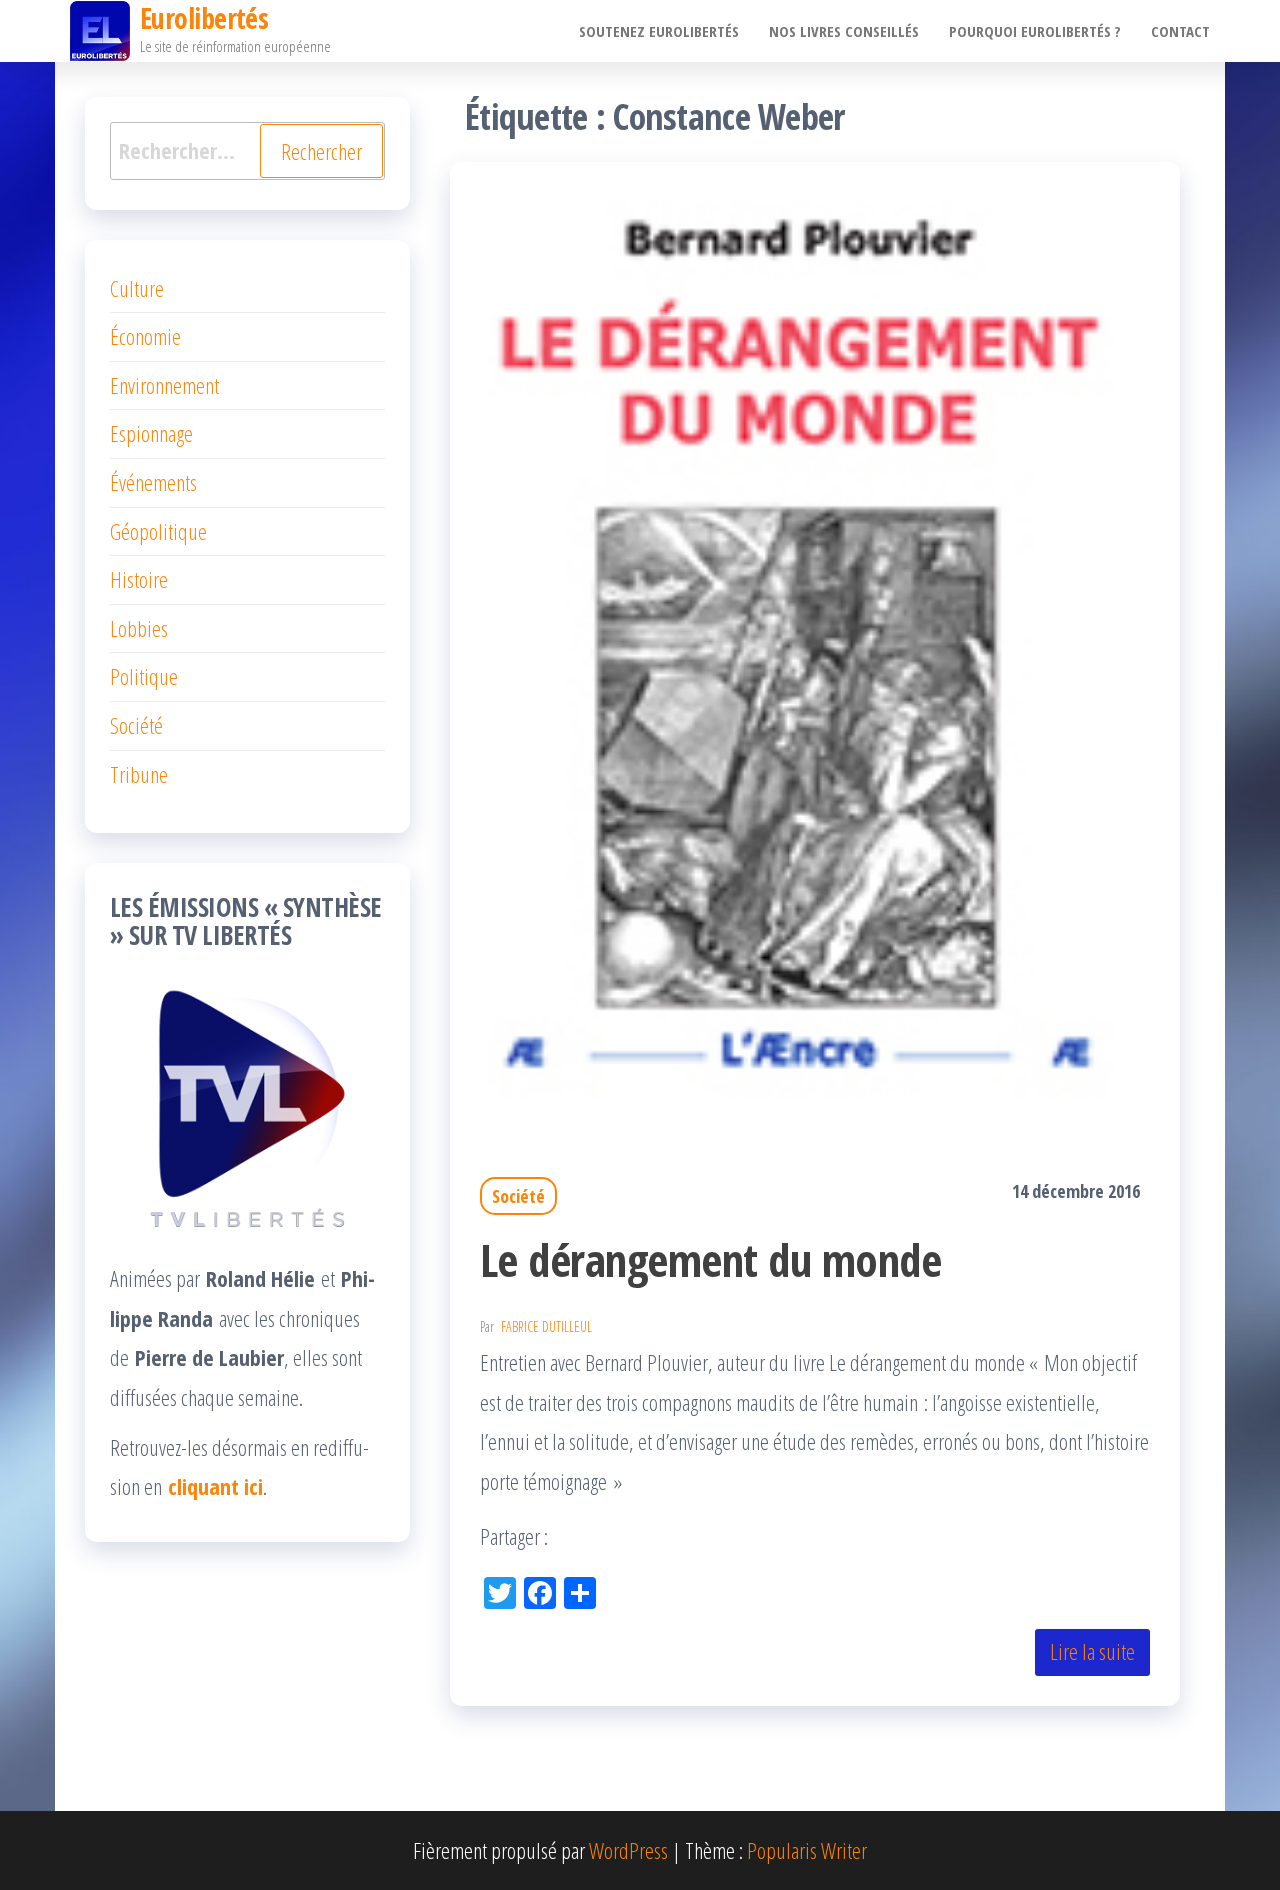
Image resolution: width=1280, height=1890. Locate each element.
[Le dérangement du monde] (815, 645)
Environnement (164, 385)
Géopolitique (158, 531)
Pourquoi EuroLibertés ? (1035, 31)
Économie (145, 336)
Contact (1180, 31)
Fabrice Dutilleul (546, 1326)
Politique (144, 676)
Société (518, 1196)
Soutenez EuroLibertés (659, 31)
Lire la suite (1092, 1651)
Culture (137, 288)
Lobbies (139, 628)
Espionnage (151, 433)
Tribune (139, 774)
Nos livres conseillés (844, 31)
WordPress (628, 1850)
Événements (153, 482)
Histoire (139, 579)
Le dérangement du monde (710, 1259)
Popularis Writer (807, 1850)
